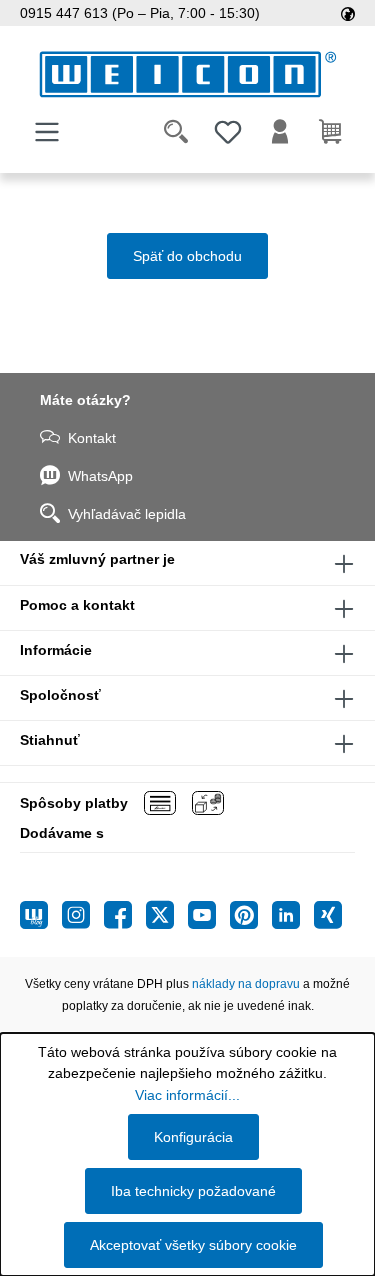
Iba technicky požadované (193, 1191)
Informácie (56, 650)
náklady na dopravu (246, 984)
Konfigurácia (193, 1137)
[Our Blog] (41, 915)
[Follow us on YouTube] (209, 915)
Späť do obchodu (187, 256)
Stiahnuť (50, 740)
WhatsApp (100, 476)
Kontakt (92, 438)
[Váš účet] (280, 132)
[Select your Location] (348, 13)
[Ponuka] (47, 132)
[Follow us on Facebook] (125, 915)
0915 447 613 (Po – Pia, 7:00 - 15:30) (140, 13)
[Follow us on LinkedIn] (293, 915)
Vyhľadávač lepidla (127, 514)
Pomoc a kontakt (77, 605)
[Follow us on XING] (328, 915)
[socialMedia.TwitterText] (167, 915)
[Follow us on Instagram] (83, 915)
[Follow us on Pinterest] (251, 915)
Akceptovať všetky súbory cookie (193, 1245)
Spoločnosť (60, 695)
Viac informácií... (187, 1095)
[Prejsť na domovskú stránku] (187, 74)
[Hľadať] (176, 132)
